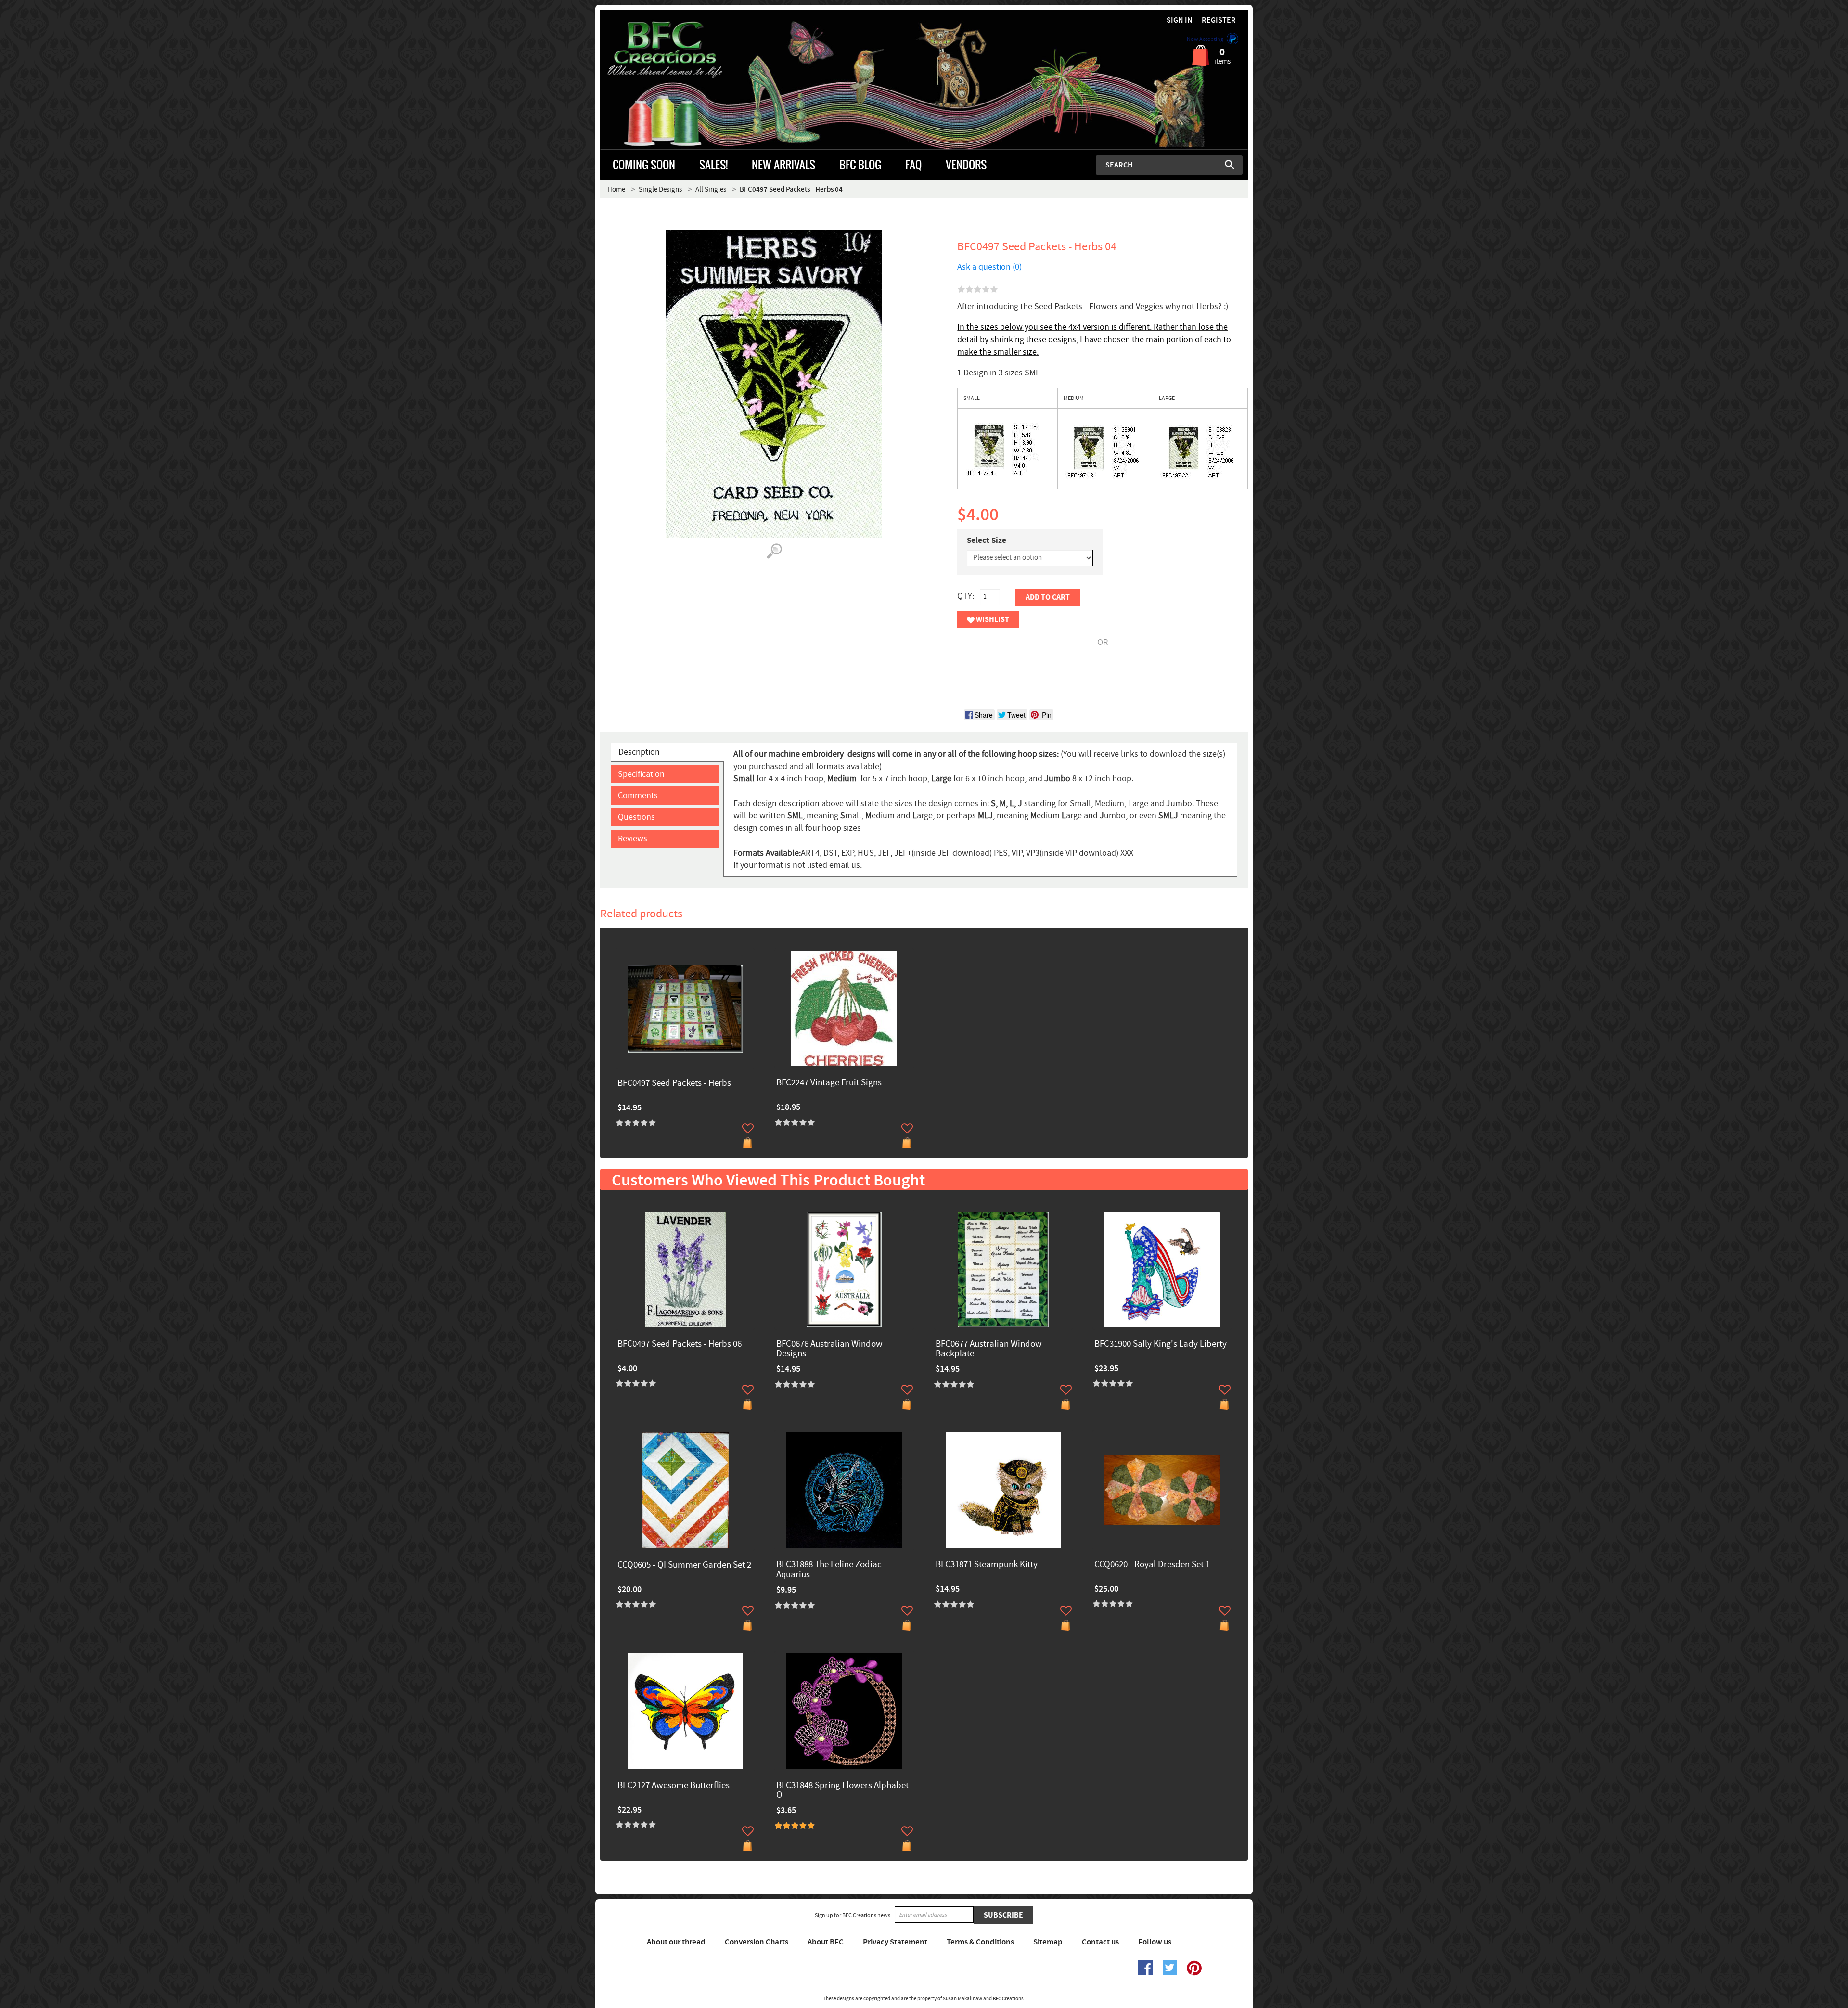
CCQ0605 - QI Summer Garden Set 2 (684, 1565)
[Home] (681, 50)
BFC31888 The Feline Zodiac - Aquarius (831, 1570)
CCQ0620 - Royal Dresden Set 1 (1152, 1565)
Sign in (1180, 20)
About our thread (676, 1942)
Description (639, 752)
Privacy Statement (895, 1942)
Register (1219, 20)
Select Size (987, 541)
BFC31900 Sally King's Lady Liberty (1161, 1345)
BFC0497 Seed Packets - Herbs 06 (680, 1345)
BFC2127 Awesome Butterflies (674, 1786)
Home (616, 189)
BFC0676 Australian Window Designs (829, 1350)
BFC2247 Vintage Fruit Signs (829, 1083)
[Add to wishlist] (748, 1128)
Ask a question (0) (989, 267)
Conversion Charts (757, 1942)
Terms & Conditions (980, 1942)
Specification (641, 774)
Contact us (1100, 1942)
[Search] (1230, 165)
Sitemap (1048, 1942)
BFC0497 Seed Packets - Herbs (674, 1084)
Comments (638, 795)
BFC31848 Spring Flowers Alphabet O (842, 1791)
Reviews (633, 839)
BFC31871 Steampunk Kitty (987, 1565)
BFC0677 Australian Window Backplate (989, 1350)
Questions (636, 817)
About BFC (826, 1942)
